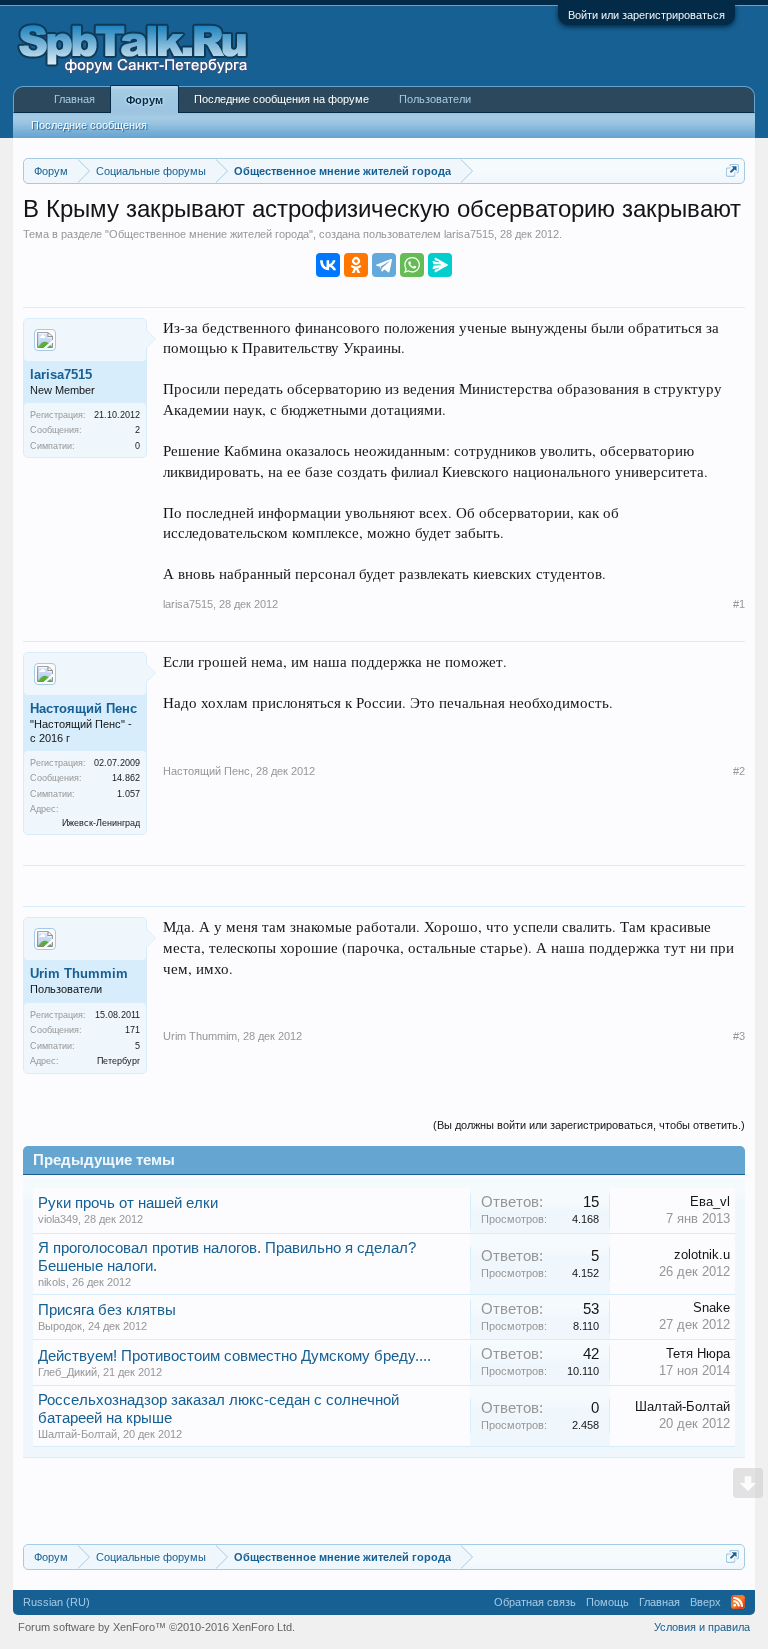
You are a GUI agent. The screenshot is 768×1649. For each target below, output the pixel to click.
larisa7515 (469, 234)
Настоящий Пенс (83, 708)
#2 (739, 771)
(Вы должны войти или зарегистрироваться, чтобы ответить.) (589, 1125)
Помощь (607, 1602)
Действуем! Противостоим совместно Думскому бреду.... (234, 1356)
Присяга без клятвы (107, 1310)
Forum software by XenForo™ (156, 1627)
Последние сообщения (89, 125)
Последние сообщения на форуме (281, 99)
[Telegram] (384, 265)
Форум (144, 100)
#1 (739, 604)
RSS (738, 1602)
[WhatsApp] (412, 265)
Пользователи (435, 99)
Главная (74, 99)
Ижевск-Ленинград (101, 823)
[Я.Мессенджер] (440, 265)
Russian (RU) (56, 1602)
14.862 (126, 778)
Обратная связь (535, 1602)
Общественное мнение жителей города (209, 234)
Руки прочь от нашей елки (128, 1203)
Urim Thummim (79, 973)
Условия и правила (702, 1627)
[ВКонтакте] (328, 265)
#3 (739, 1036)
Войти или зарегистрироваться (646, 15)
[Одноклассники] (356, 265)
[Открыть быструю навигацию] (732, 170)
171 (132, 1030)
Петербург (118, 1061)
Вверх (705, 1602)
